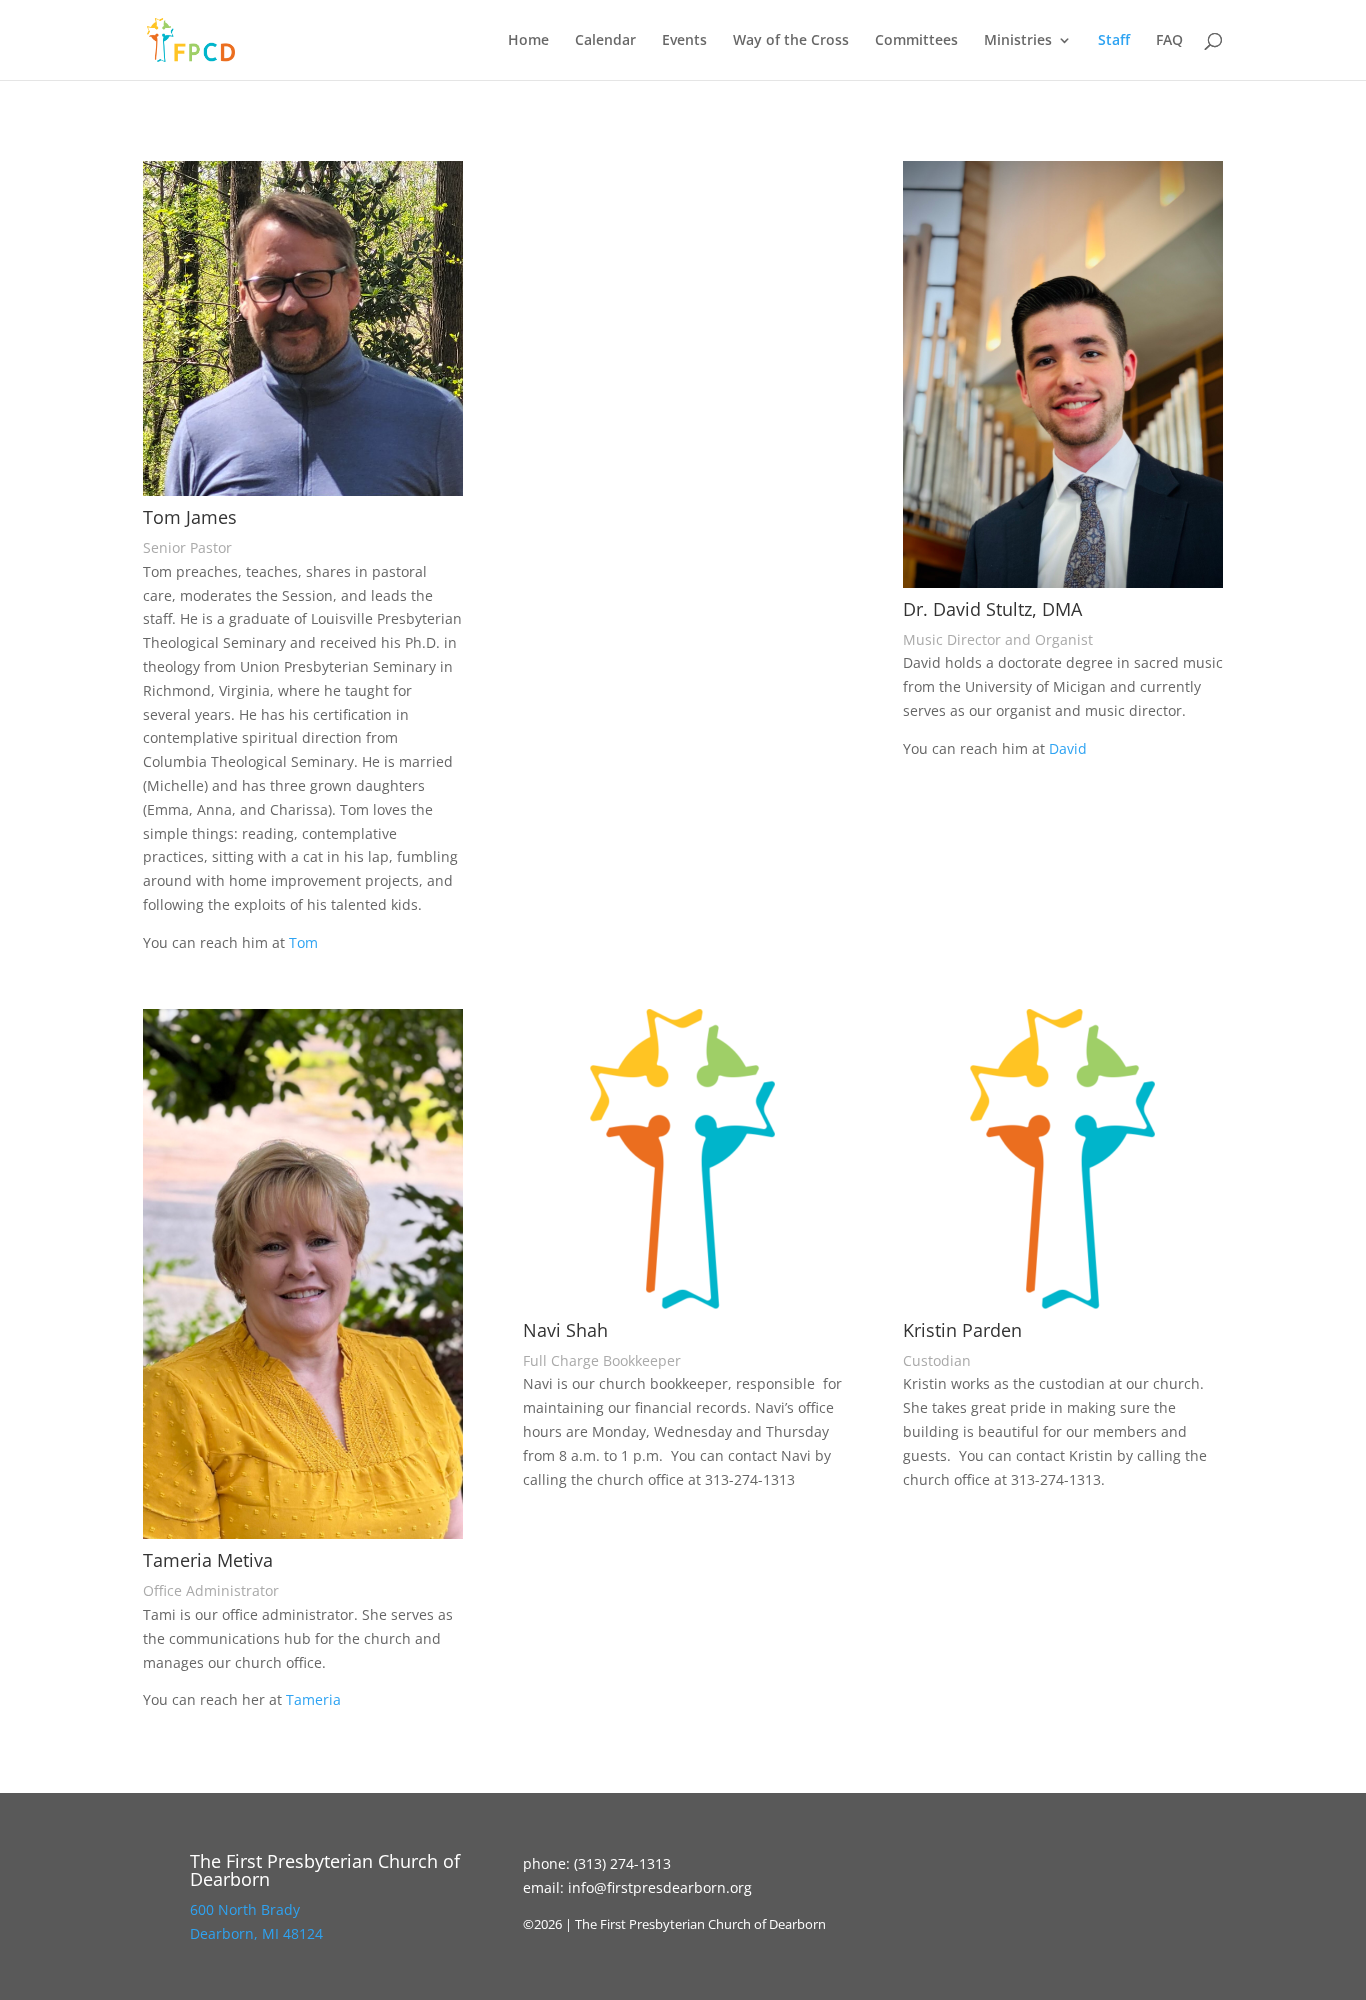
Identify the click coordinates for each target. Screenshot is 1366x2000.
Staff (1114, 41)
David (1068, 748)
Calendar (605, 41)
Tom (303, 942)
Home (528, 41)
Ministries (1018, 41)
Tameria (315, 1699)
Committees (916, 41)
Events (684, 41)
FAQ (1169, 41)
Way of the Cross (791, 41)
